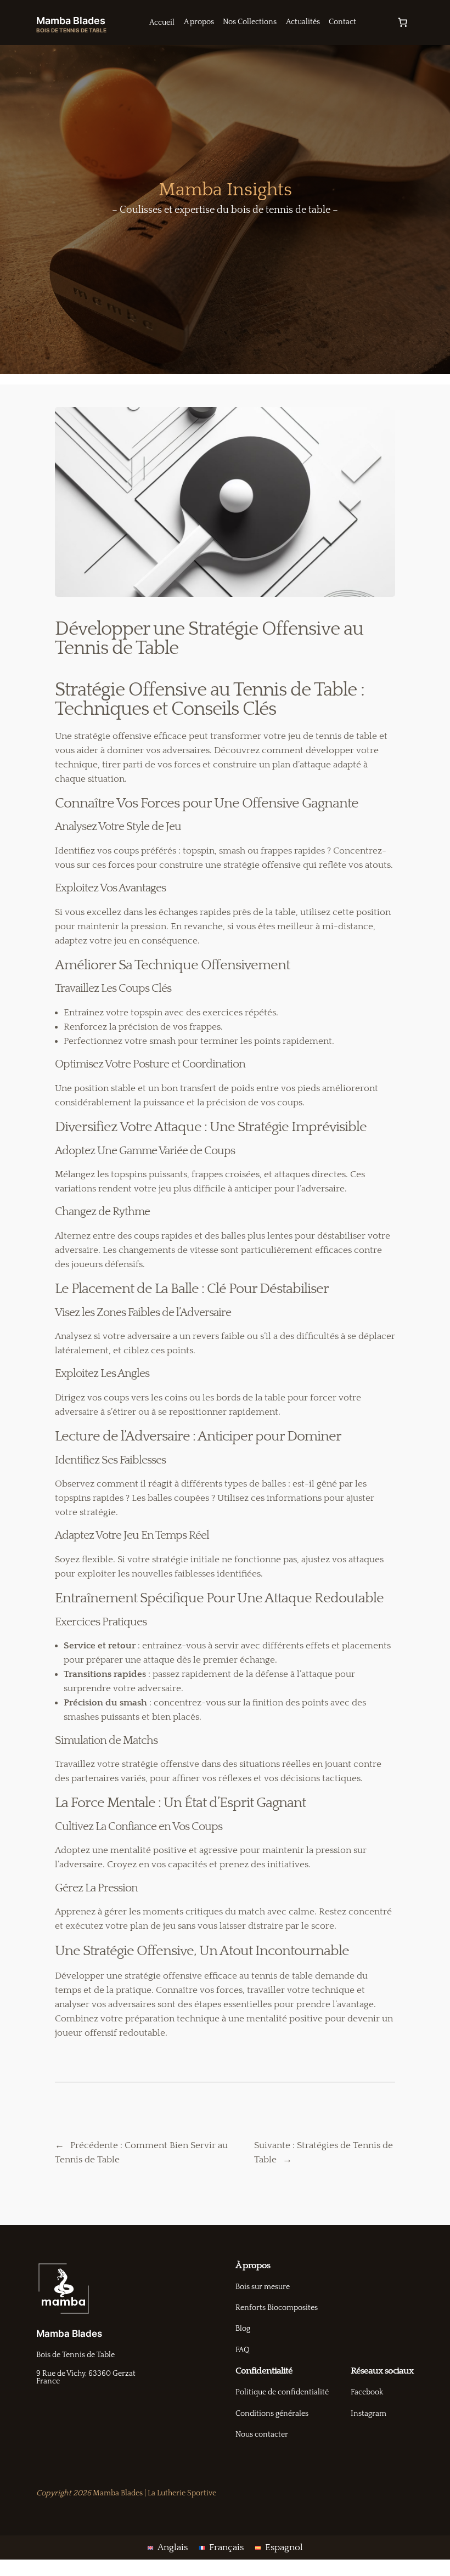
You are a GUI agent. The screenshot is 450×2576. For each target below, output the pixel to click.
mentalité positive (148, 1850)
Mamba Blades (71, 20)
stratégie (92, 736)
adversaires (186, 750)
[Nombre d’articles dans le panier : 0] (402, 22)
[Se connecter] (376, 23)
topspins (129, 1174)
